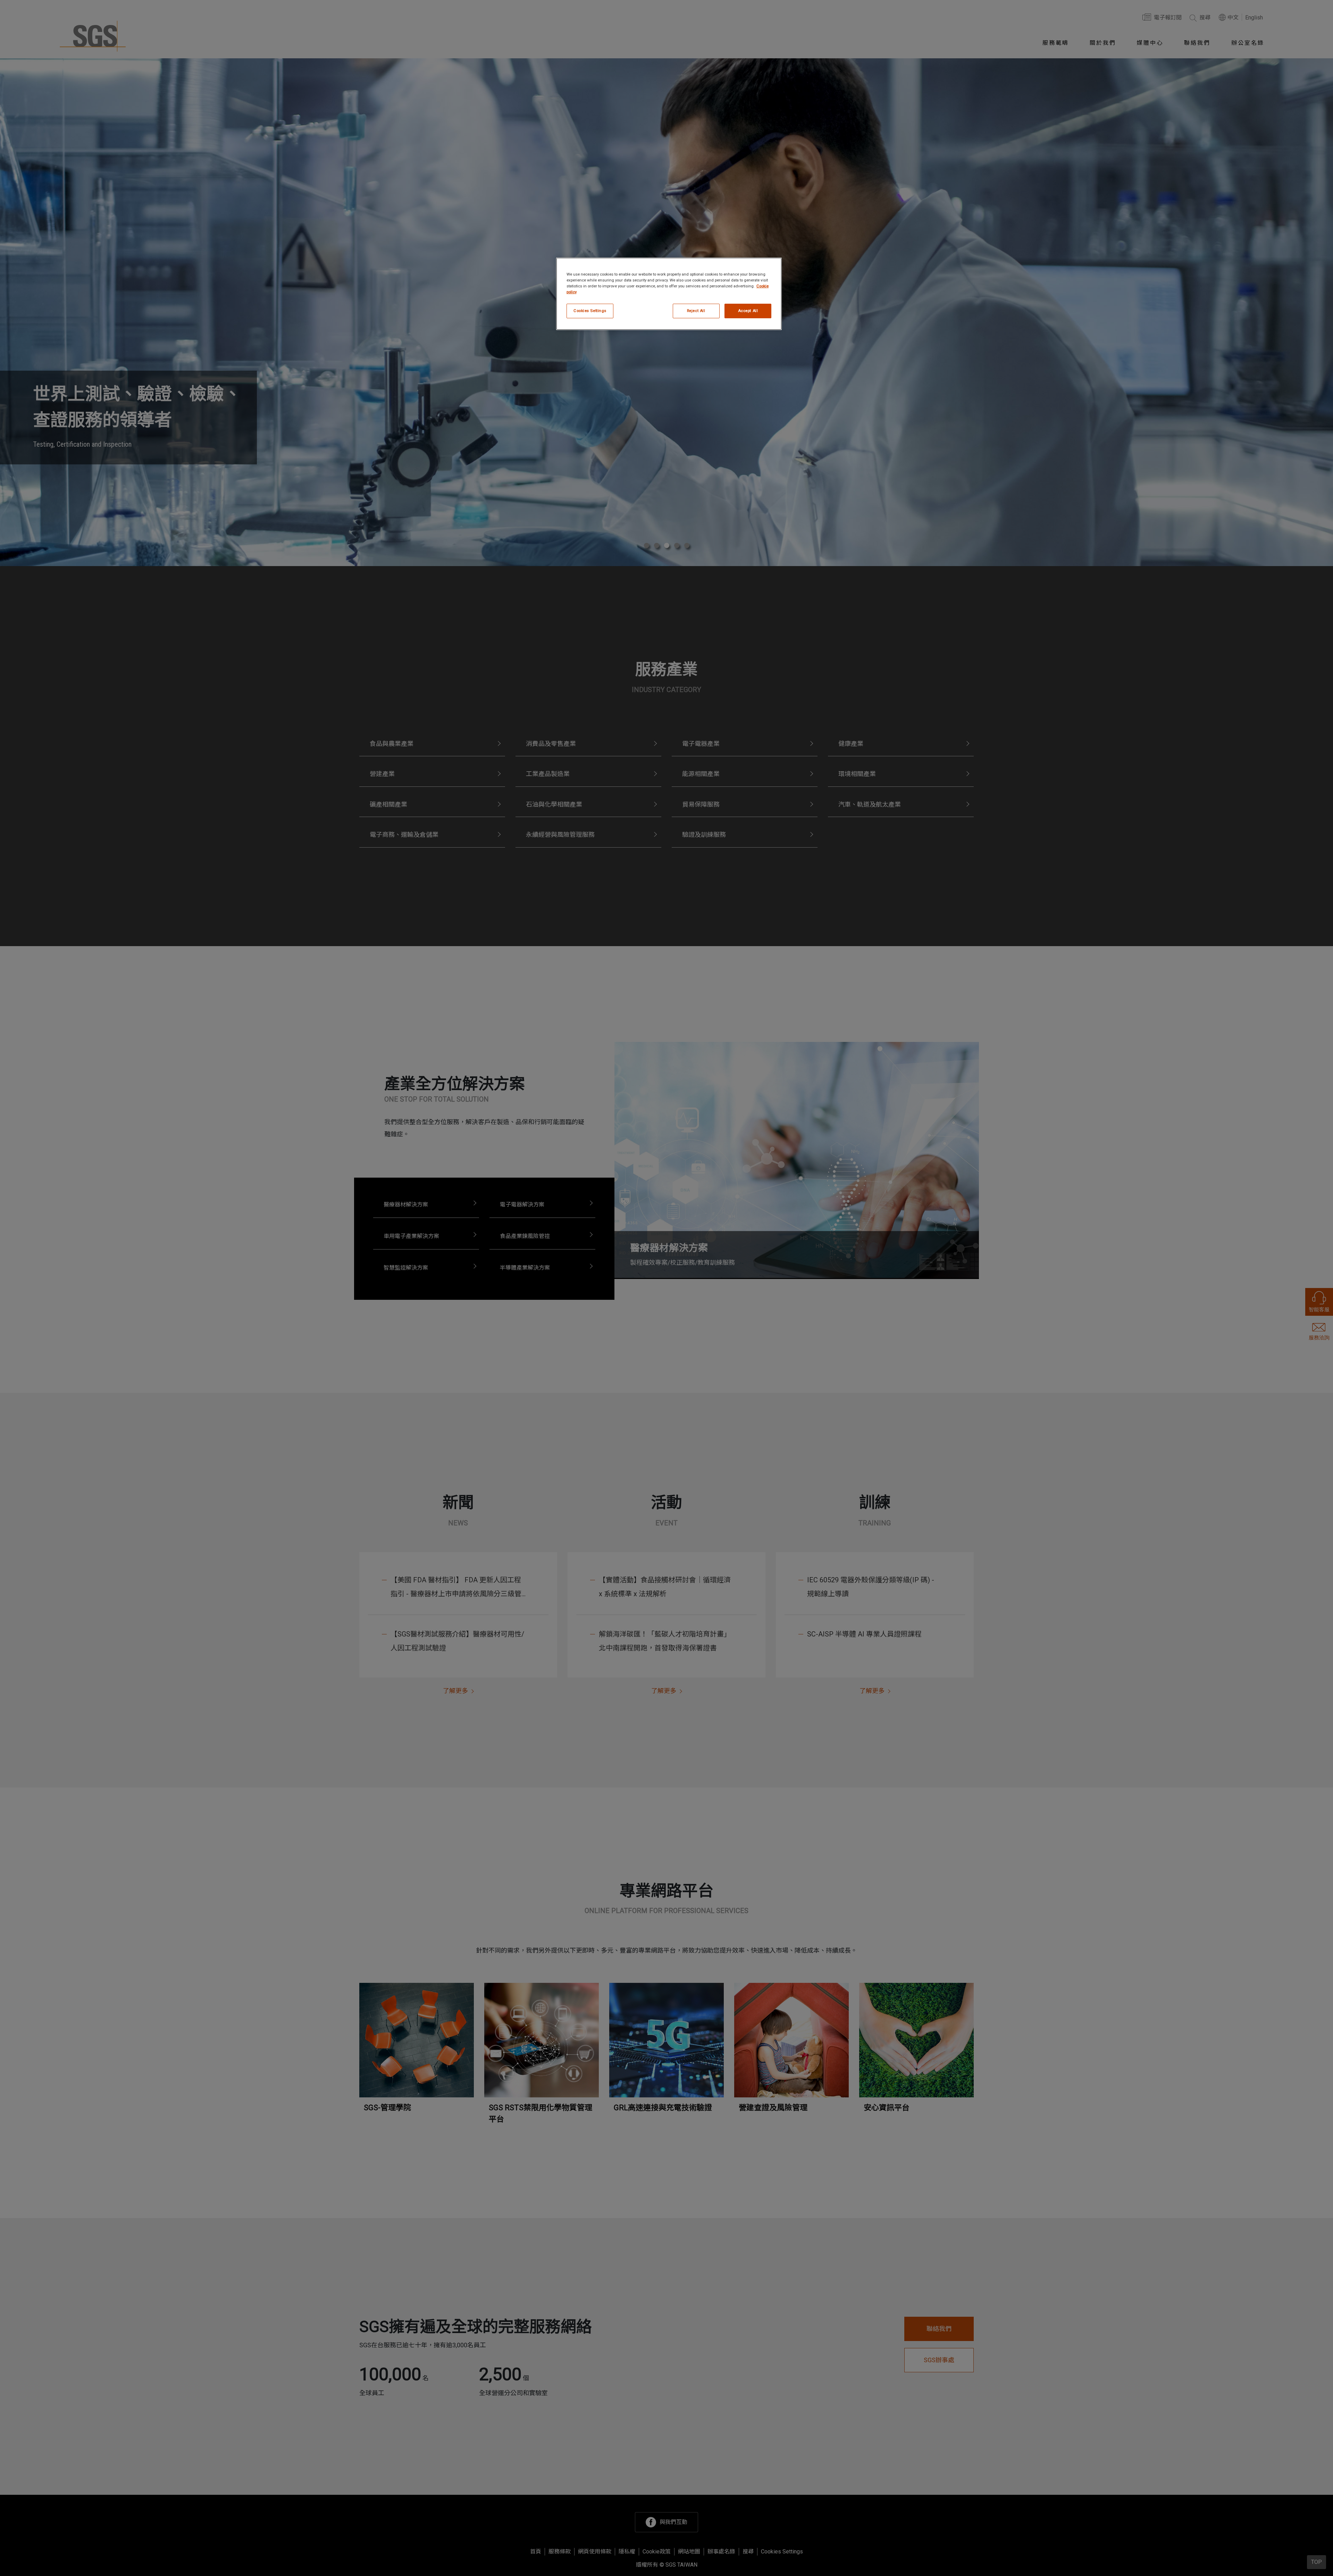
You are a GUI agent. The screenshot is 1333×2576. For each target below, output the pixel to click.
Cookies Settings (590, 311)
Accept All (748, 311)
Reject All (696, 311)
